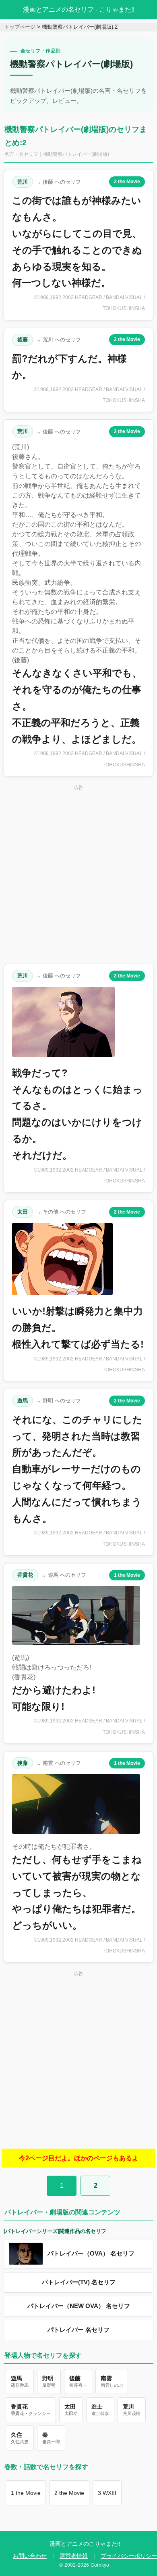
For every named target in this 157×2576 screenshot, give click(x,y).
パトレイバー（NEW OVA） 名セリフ (79, 2306)
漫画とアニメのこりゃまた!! (85, 2544)
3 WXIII (107, 2493)
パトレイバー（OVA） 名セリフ (91, 2254)
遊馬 (23, 1401)
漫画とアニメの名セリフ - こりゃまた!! (79, 9)
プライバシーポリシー (129, 2556)
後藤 (23, 340)
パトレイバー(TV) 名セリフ (79, 2282)
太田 (23, 1212)
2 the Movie (127, 182)
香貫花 (25, 1575)
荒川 (23, 182)
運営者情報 (74, 2556)
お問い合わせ (30, 2556)
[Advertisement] (78, 874)
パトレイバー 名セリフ (78, 2330)
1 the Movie (127, 1575)
